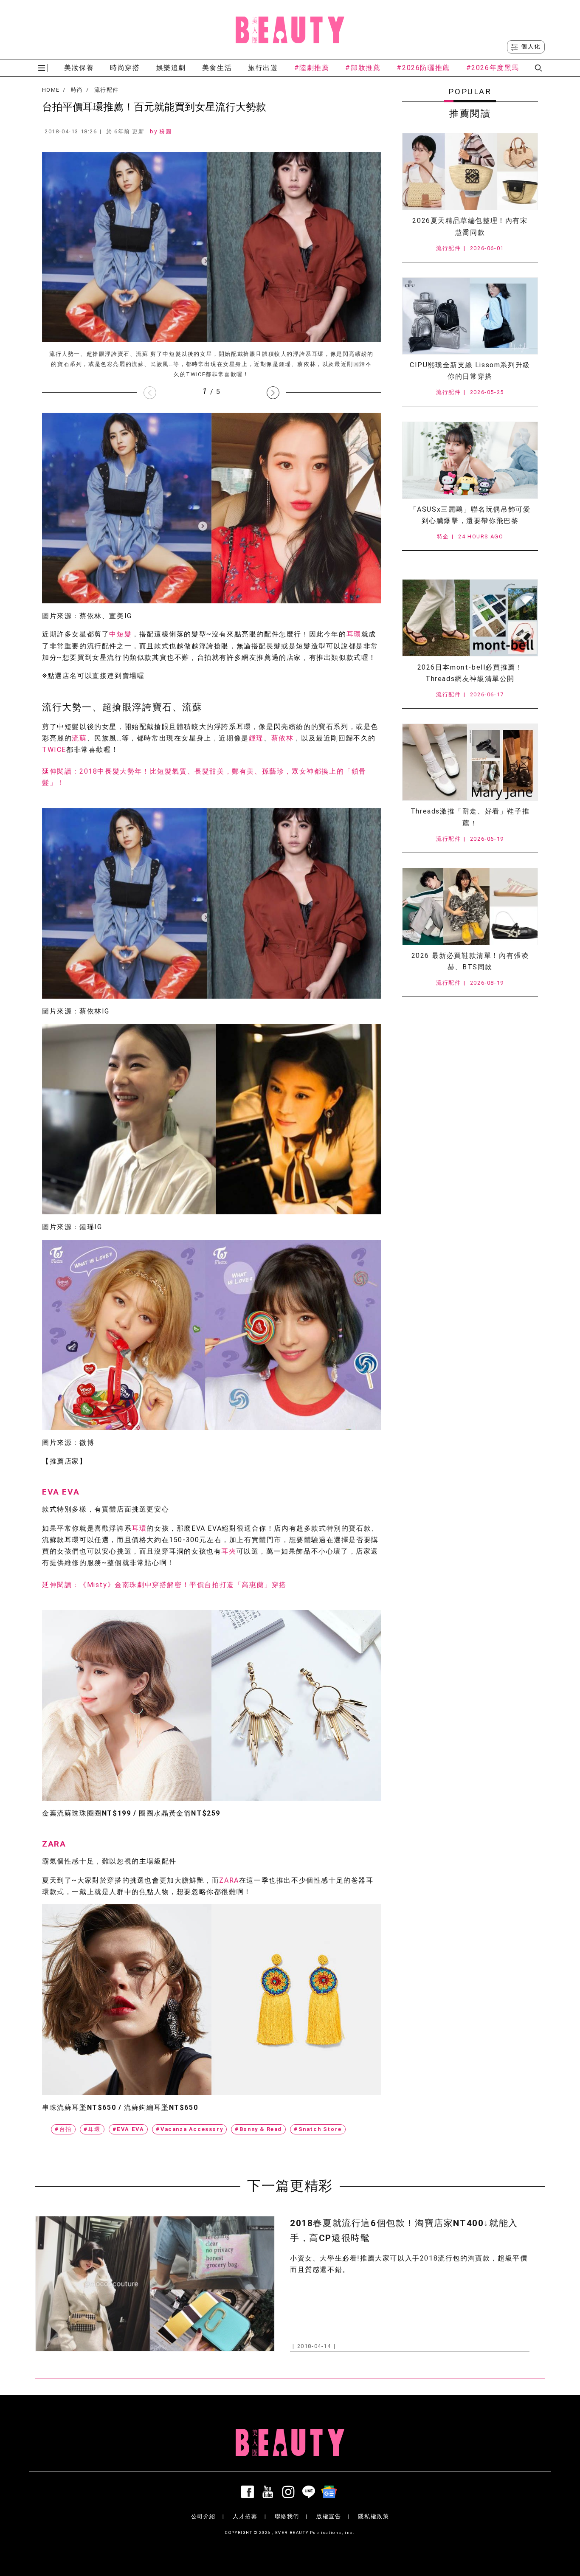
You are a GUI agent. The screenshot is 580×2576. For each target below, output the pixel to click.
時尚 (77, 90)
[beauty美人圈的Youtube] (270, 2492)
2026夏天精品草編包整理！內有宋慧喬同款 (470, 226)
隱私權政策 (373, 2516)
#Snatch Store (318, 2129)
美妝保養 (79, 68)
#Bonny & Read (258, 2129)
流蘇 (79, 738)
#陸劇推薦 (312, 68)
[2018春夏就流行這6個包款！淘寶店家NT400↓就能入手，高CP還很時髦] (155, 2284)
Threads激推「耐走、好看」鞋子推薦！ (470, 817)
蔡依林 (283, 738)
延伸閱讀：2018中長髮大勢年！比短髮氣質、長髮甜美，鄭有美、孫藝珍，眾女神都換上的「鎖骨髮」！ (204, 777)
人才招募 (245, 2516)
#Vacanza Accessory (189, 2129)
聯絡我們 (287, 2516)
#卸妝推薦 (363, 68)
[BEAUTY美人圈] (290, 30)
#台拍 (63, 2129)
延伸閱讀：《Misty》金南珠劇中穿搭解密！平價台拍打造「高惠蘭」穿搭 (164, 1585)
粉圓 (165, 131)
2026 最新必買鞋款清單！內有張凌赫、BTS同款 (470, 961)
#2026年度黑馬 (493, 68)
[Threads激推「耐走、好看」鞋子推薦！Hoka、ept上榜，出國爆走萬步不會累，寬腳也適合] (470, 762)
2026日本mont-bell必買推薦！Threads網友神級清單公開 (470, 673)
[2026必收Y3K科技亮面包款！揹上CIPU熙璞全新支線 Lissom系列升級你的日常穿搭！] (470, 316)
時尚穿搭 (125, 68)
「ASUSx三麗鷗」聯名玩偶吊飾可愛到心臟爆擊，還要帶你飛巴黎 (470, 515)
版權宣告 (329, 2516)
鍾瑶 (256, 738)
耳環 (354, 634)
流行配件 (106, 90)
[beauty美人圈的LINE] (310, 2492)
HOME (51, 90)
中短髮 (120, 634)
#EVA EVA (128, 2129)
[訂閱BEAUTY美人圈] (331, 2492)
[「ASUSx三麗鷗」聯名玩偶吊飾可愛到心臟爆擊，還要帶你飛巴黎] (470, 460)
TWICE (54, 750)
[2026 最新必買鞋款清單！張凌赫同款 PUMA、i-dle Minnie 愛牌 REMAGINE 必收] (470, 907)
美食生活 (217, 68)
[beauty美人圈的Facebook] (249, 2492)
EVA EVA (61, 1492)
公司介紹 (203, 2516)
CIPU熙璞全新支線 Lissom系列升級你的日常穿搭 (470, 371)
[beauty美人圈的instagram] (290, 2492)
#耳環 (92, 2129)
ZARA (54, 1844)
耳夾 (229, 1551)
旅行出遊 (263, 68)
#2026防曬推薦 (423, 68)
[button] (273, 393)
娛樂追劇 (171, 68)
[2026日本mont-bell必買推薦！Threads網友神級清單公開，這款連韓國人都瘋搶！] (470, 618)
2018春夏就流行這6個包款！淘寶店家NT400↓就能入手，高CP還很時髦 (404, 2231)
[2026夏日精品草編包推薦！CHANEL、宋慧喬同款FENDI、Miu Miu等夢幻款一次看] (470, 172)
